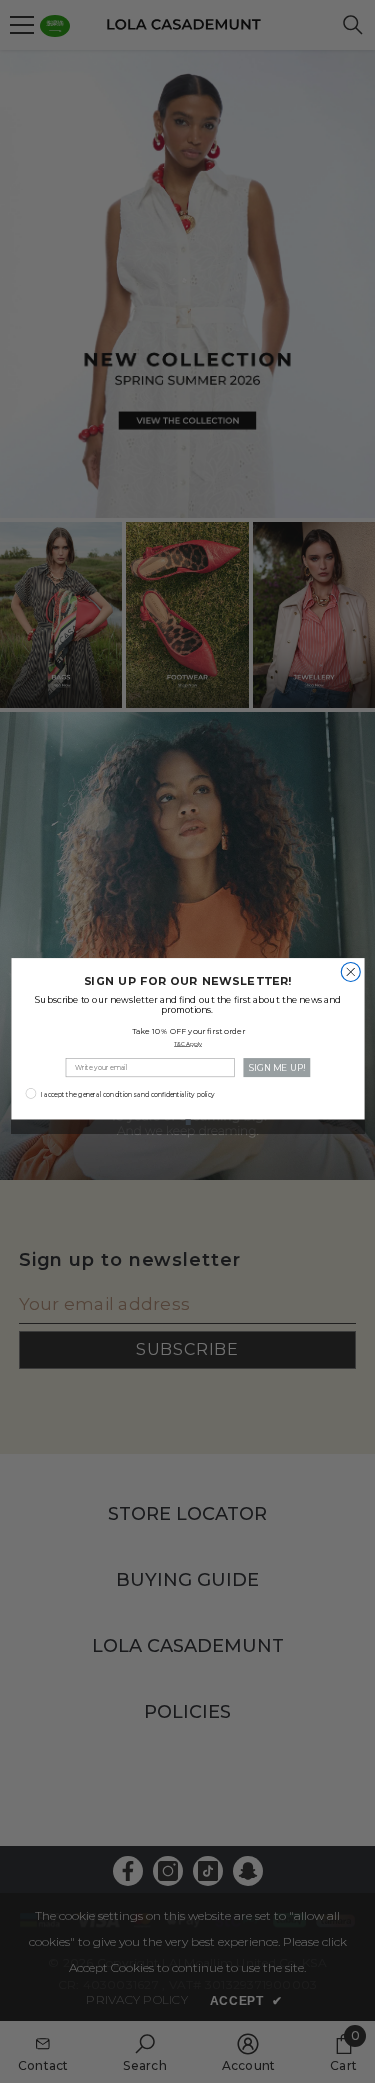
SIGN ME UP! (276, 1067)
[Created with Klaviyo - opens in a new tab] (187, 1121)
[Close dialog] (350, 971)
